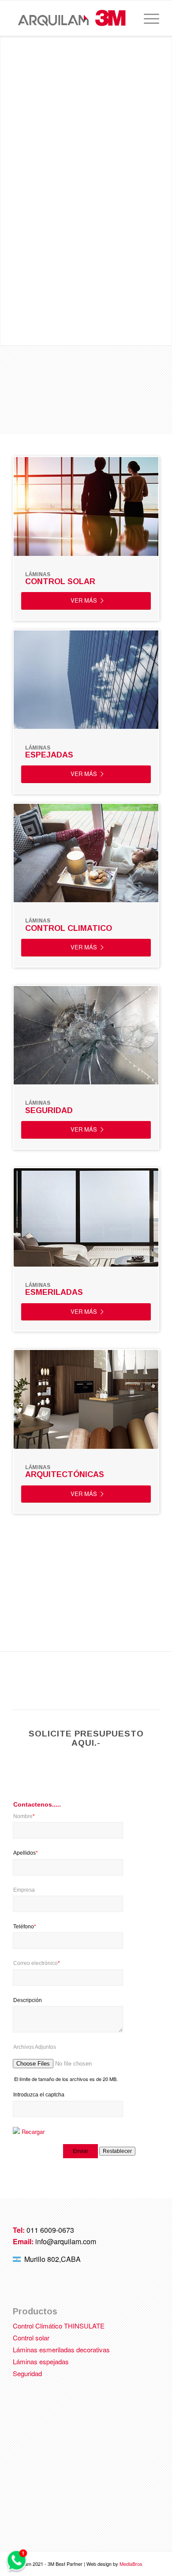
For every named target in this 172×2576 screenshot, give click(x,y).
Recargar (33, 2132)
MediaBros (131, 2564)
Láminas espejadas (41, 2361)
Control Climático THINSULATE (59, 2326)
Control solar (31, 2338)
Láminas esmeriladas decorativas (61, 2349)
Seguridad (27, 2373)
